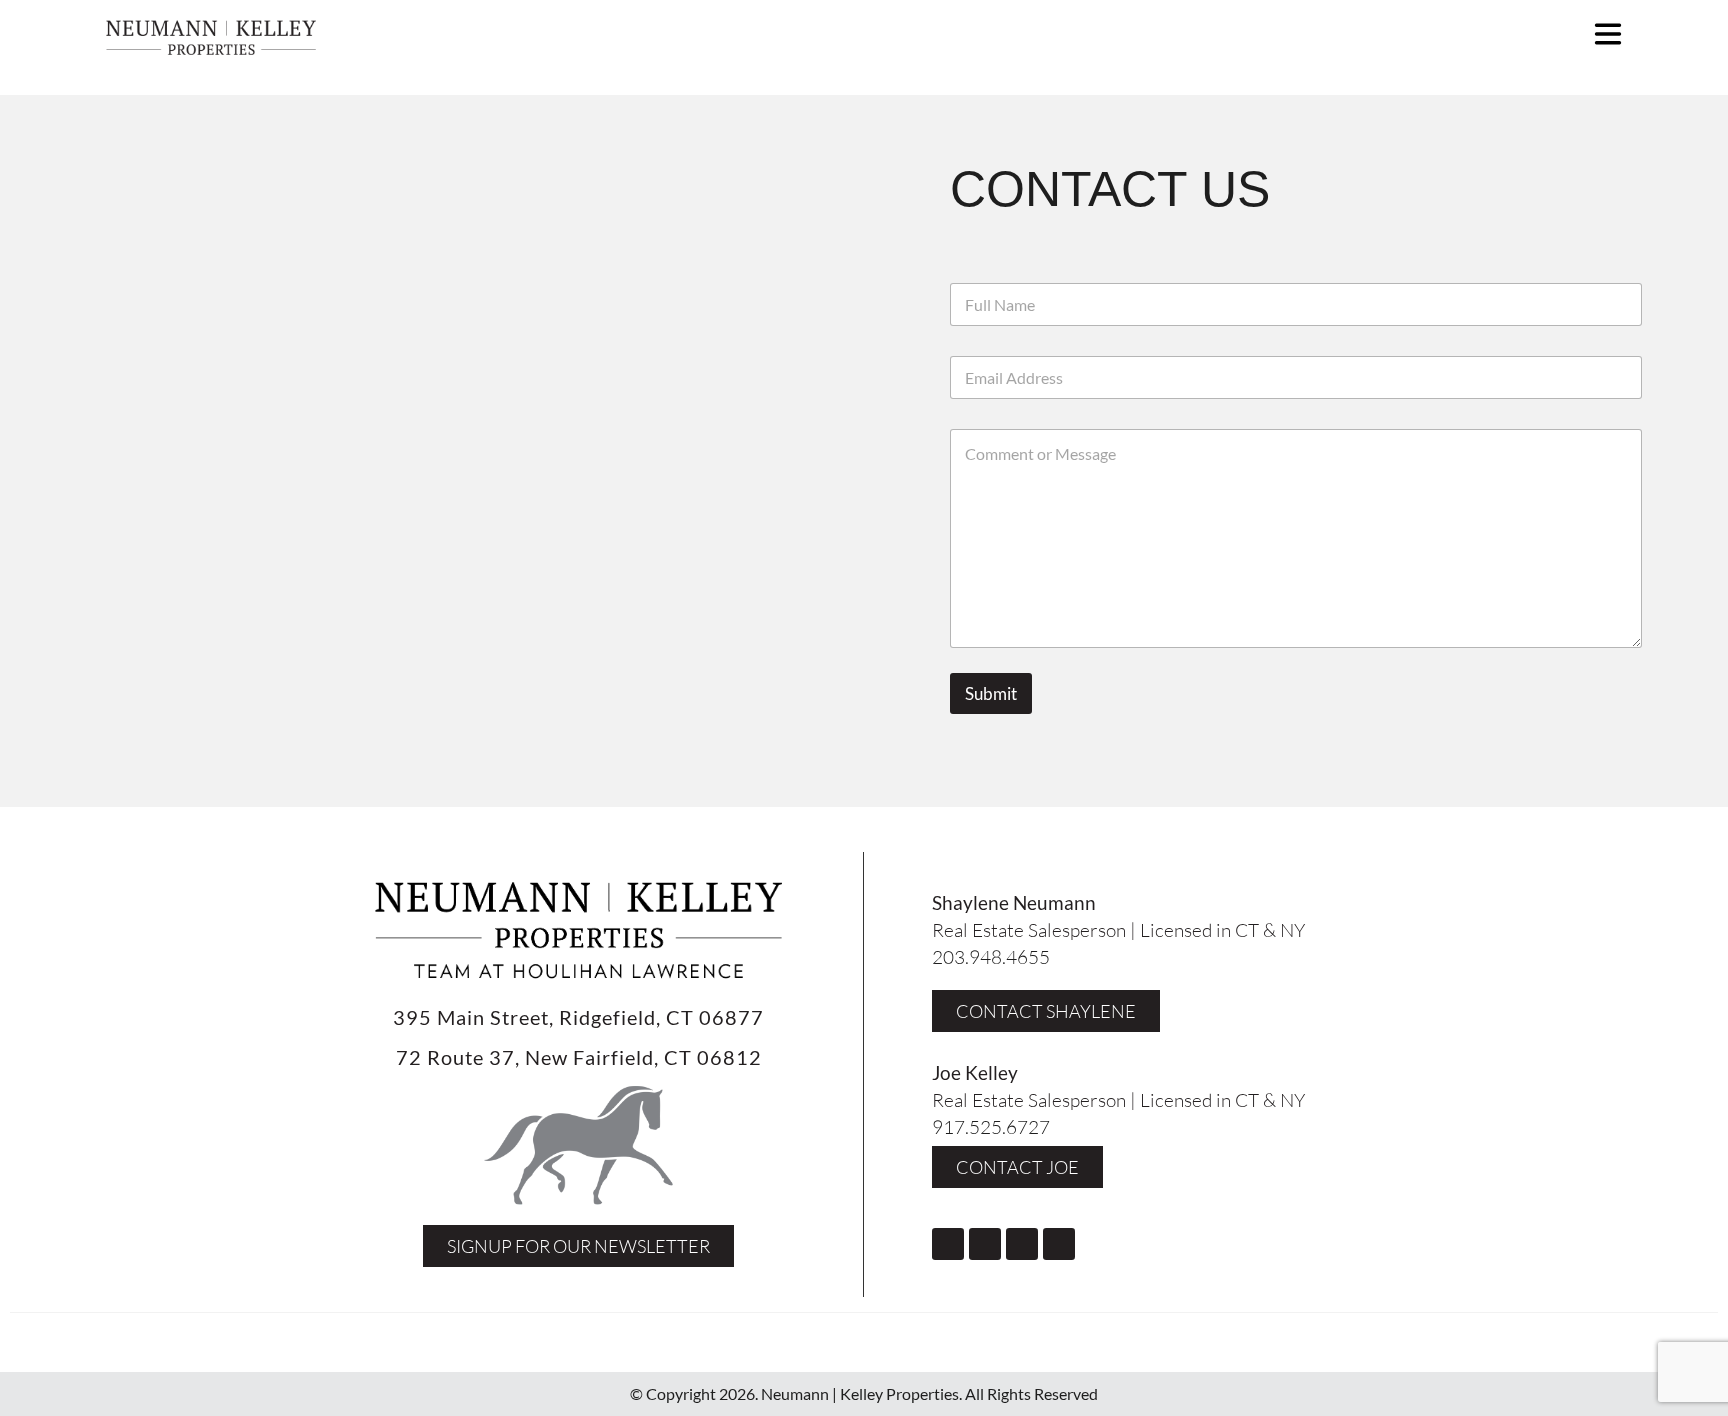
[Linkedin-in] (1059, 1244)
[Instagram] (985, 1244)
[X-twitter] (1022, 1244)
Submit (991, 693)
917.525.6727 (991, 1127)
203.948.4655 (991, 957)
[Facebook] (948, 1244)
